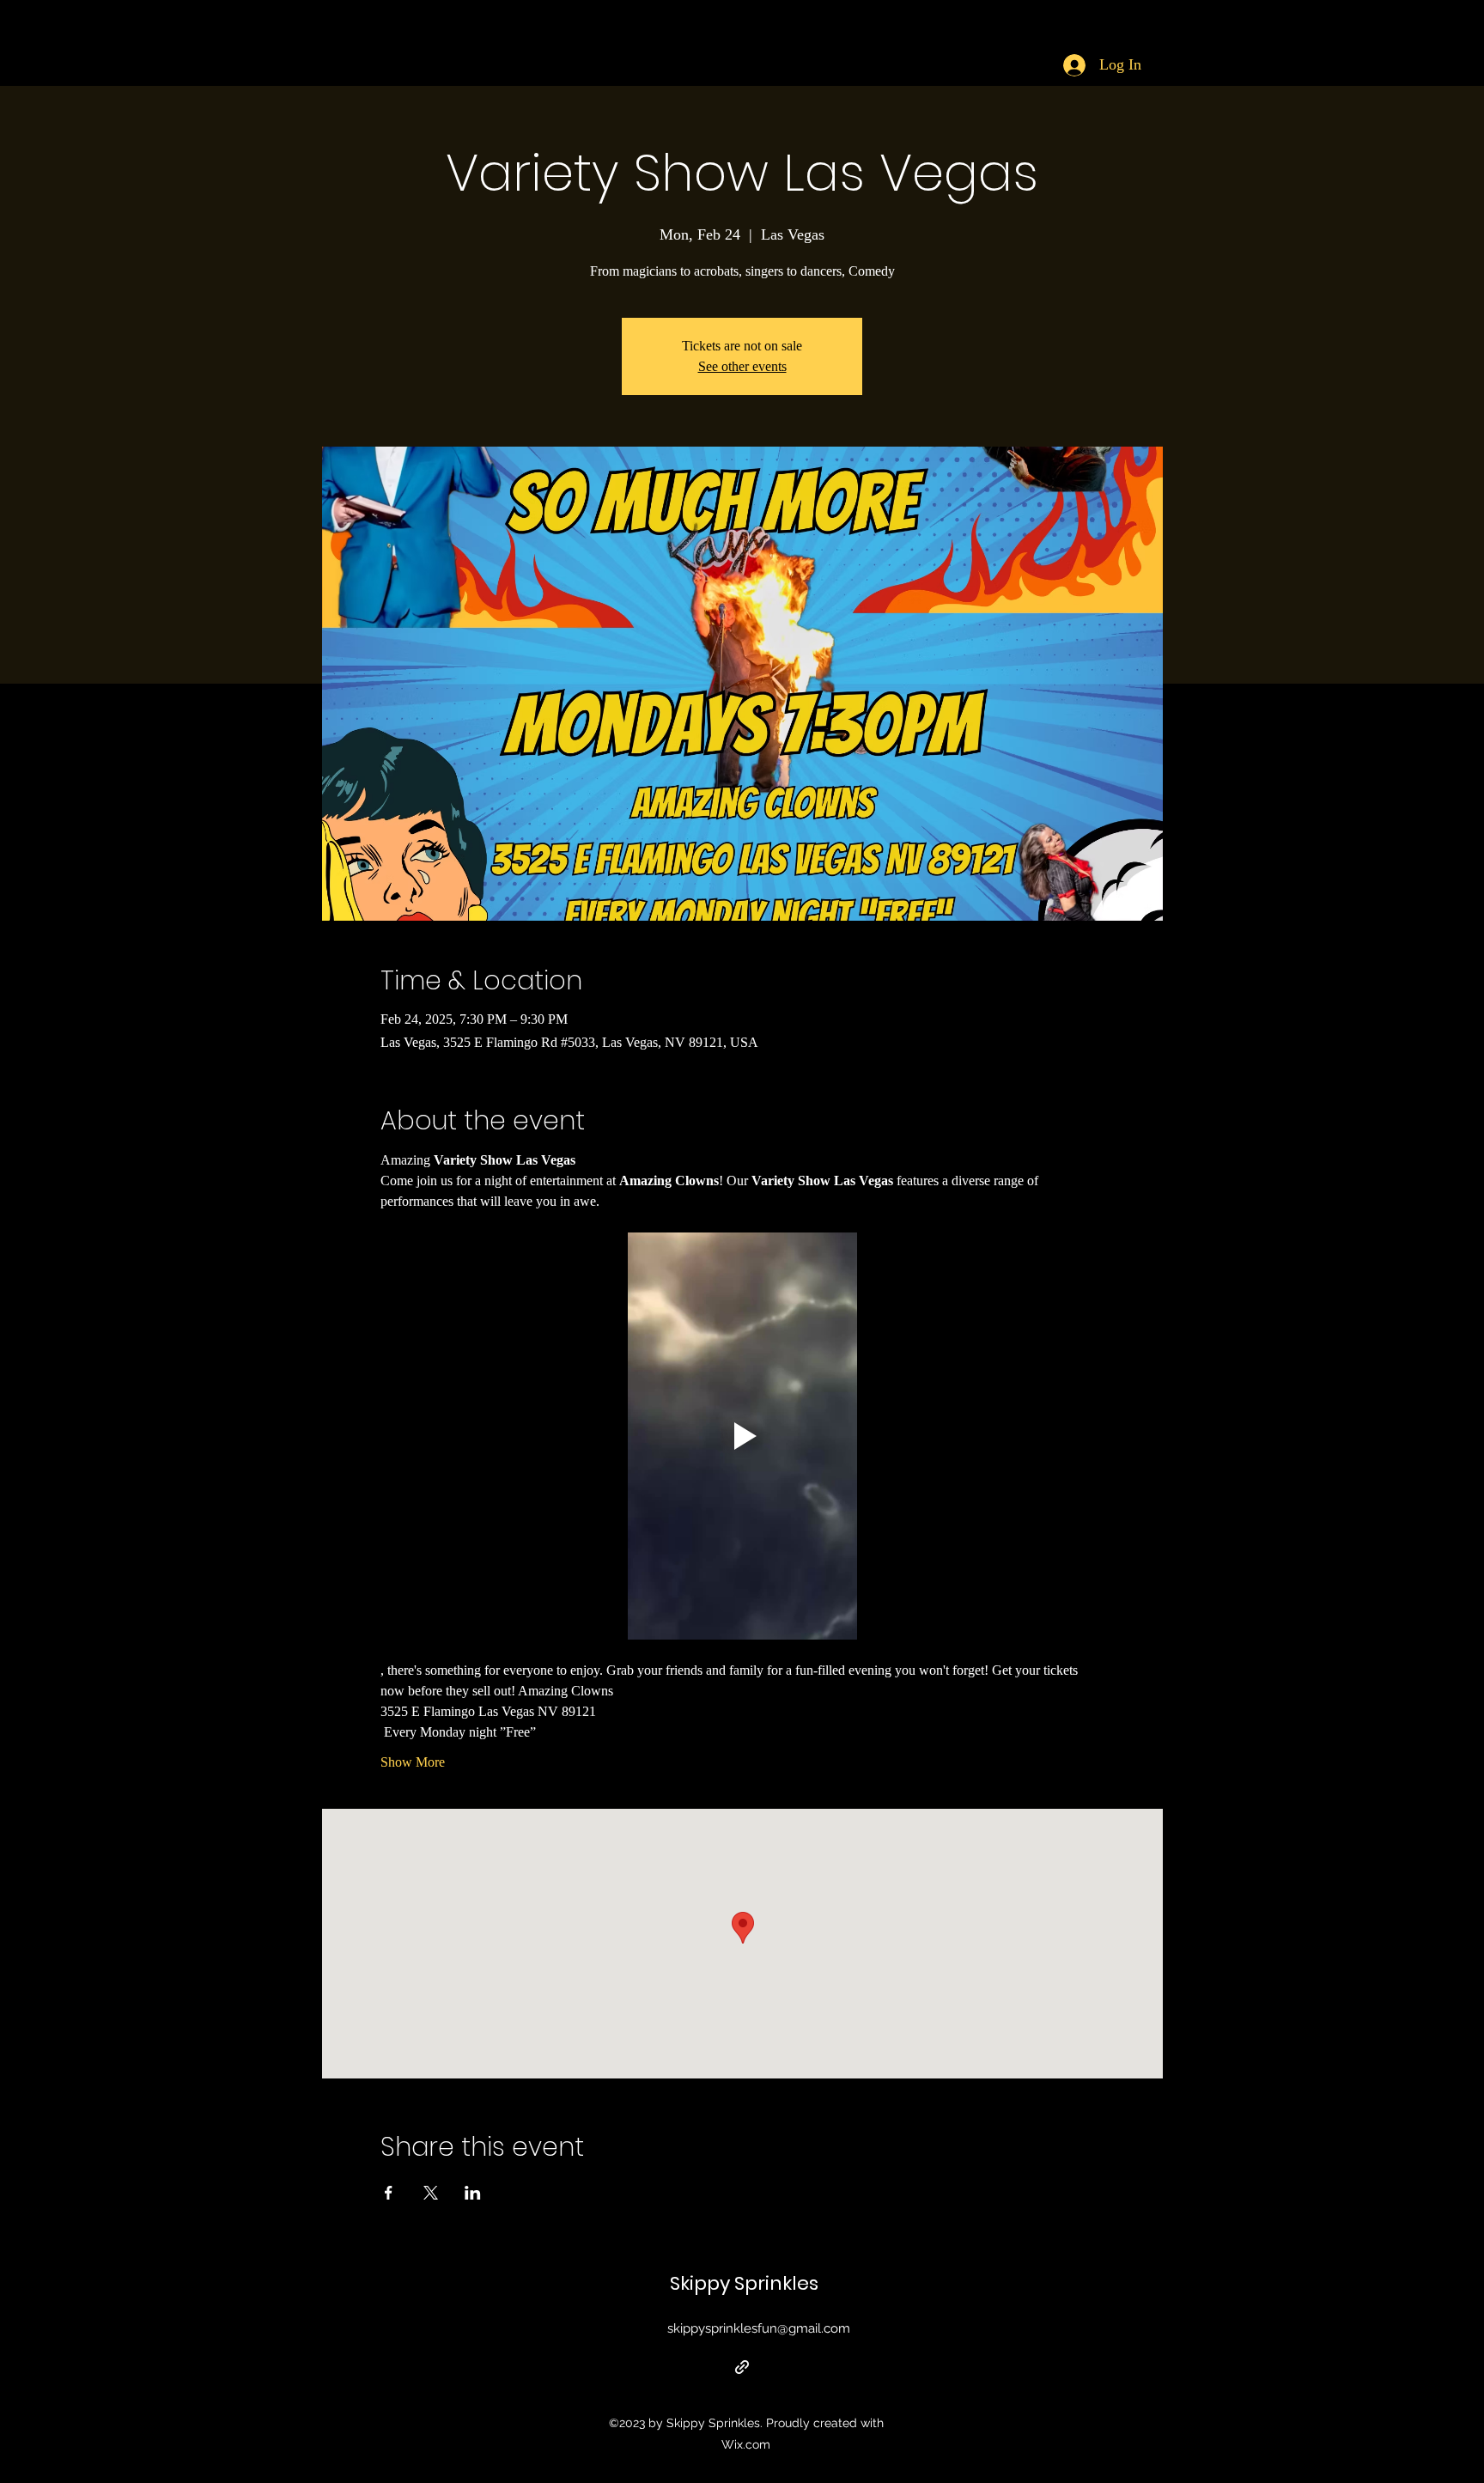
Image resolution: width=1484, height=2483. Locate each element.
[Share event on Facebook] (389, 2193)
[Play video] (742, 1436)
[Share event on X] (431, 2193)
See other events (742, 366)
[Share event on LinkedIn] (473, 2193)
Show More (413, 1762)
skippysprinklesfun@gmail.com (759, 2328)
